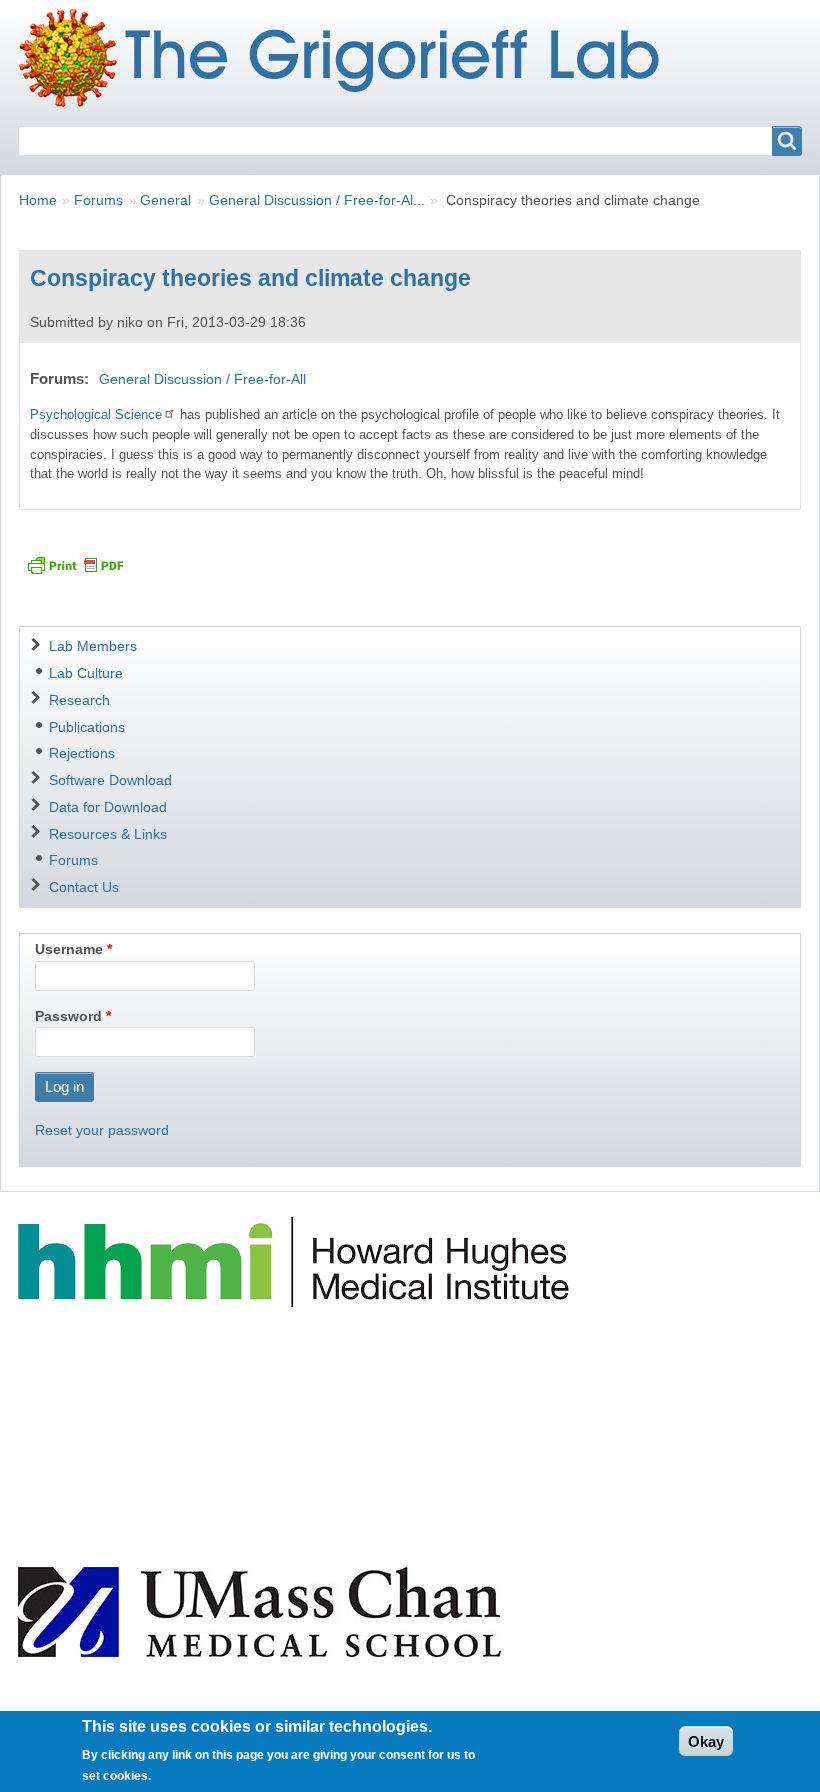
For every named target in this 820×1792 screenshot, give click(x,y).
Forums (98, 200)
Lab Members (93, 646)
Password (68, 1016)
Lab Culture (86, 673)
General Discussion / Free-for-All (202, 379)
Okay (706, 1741)
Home (38, 200)
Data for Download (108, 807)
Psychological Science (96, 414)
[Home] (347, 58)
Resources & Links (108, 834)
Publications (87, 727)
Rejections (82, 753)
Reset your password (102, 1130)
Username (69, 949)
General (165, 200)
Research (79, 700)
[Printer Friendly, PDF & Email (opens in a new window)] (75, 565)
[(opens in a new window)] (296, 1260)
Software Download (110, 780)
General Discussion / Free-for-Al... (317, 200)
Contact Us (84, 887)
